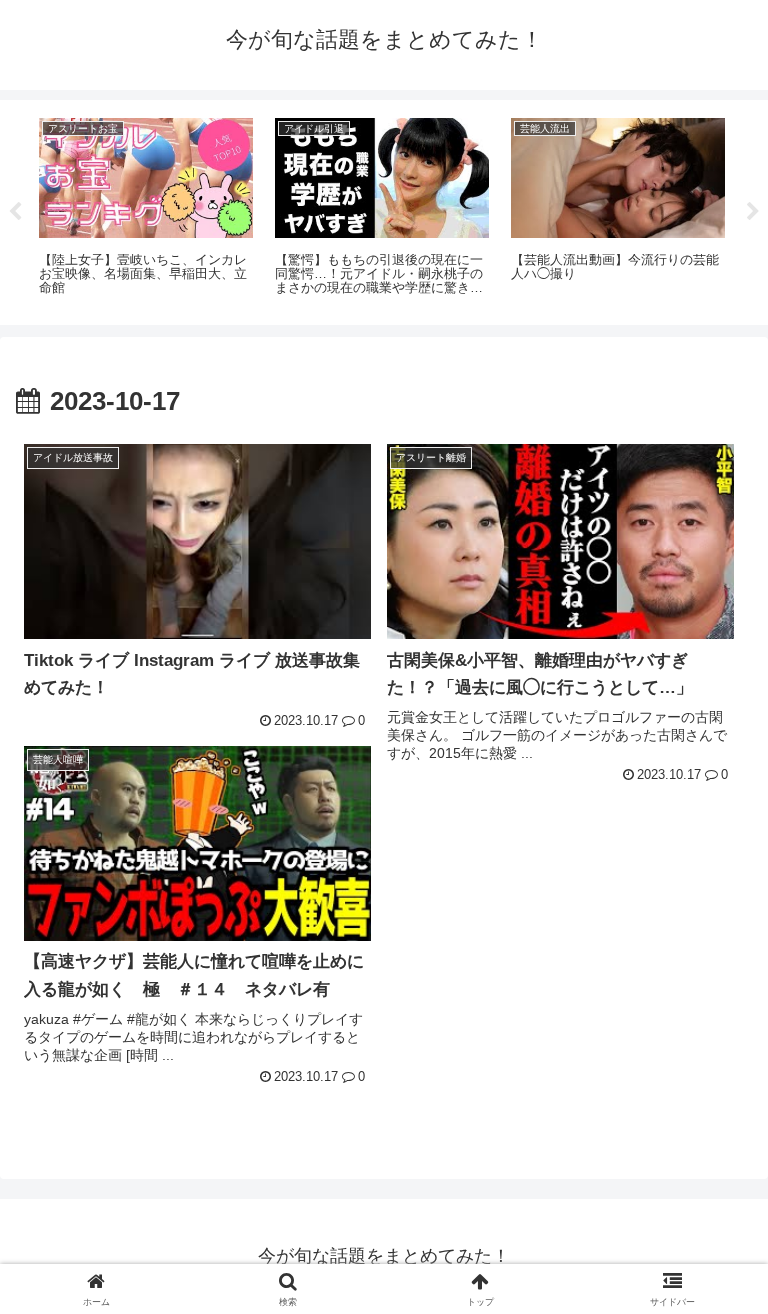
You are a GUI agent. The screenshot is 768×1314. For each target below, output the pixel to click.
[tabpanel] (146, 209)
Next (753, 212)
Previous (15, 212)
